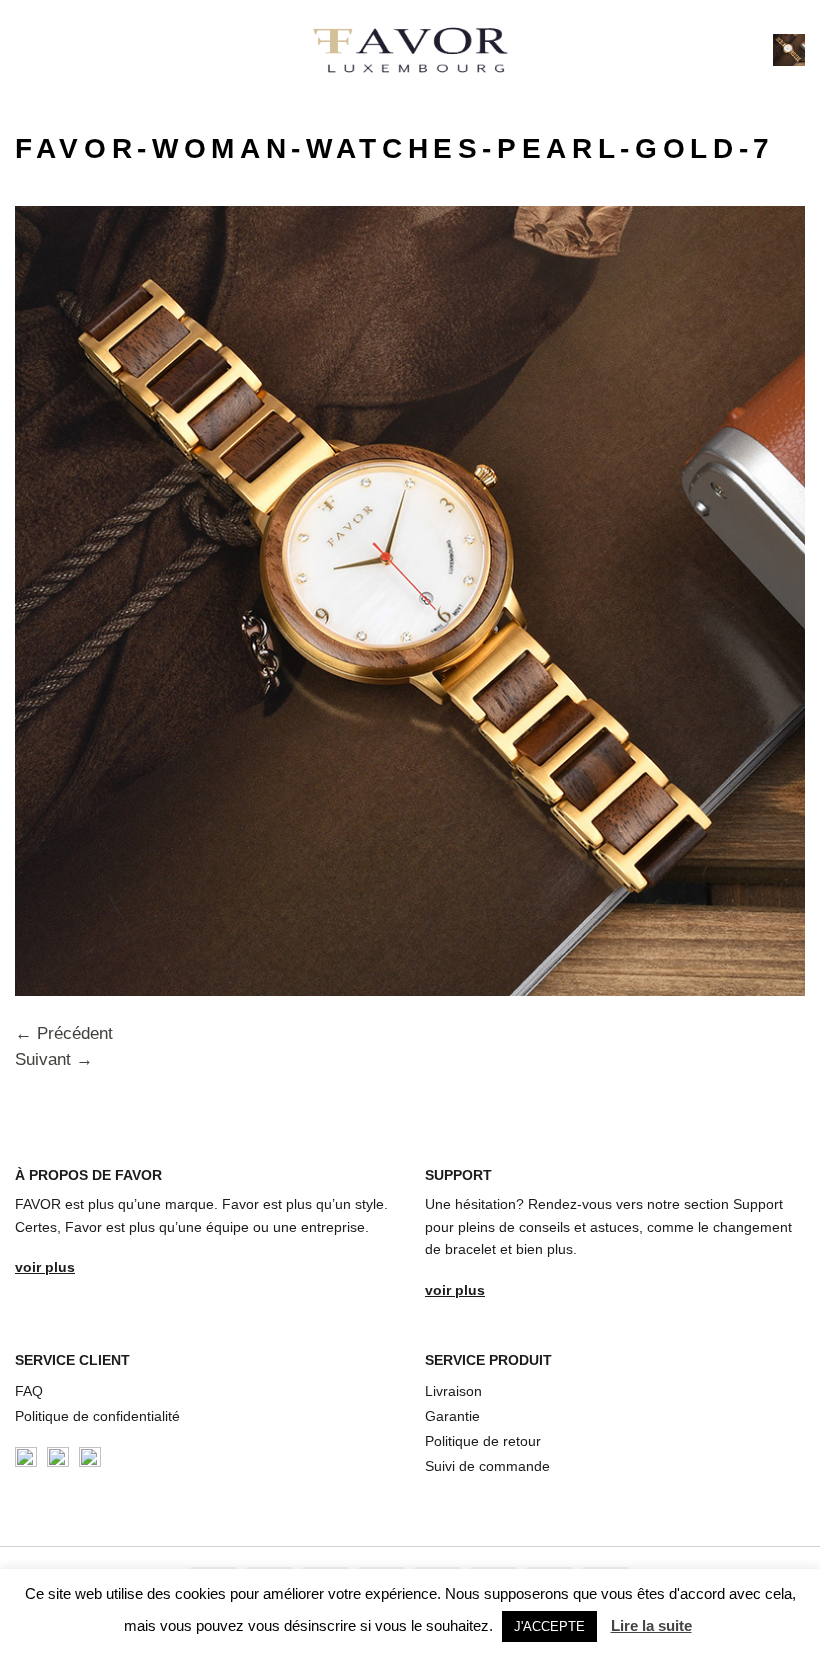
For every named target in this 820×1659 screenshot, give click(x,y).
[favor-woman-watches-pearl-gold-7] (410, 599)
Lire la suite (651, 1625)
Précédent (64, 1033)
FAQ (29, 1391)
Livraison (453, 1391)
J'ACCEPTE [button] (549, 1626)
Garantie (452, 1416)
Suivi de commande (487, 1466)
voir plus (45, 1267)
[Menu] (27, 50)
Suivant (54, 1059)
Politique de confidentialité (97, 1416)
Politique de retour (483, 1441)
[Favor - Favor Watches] (410, 50)
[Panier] (789, 50)
